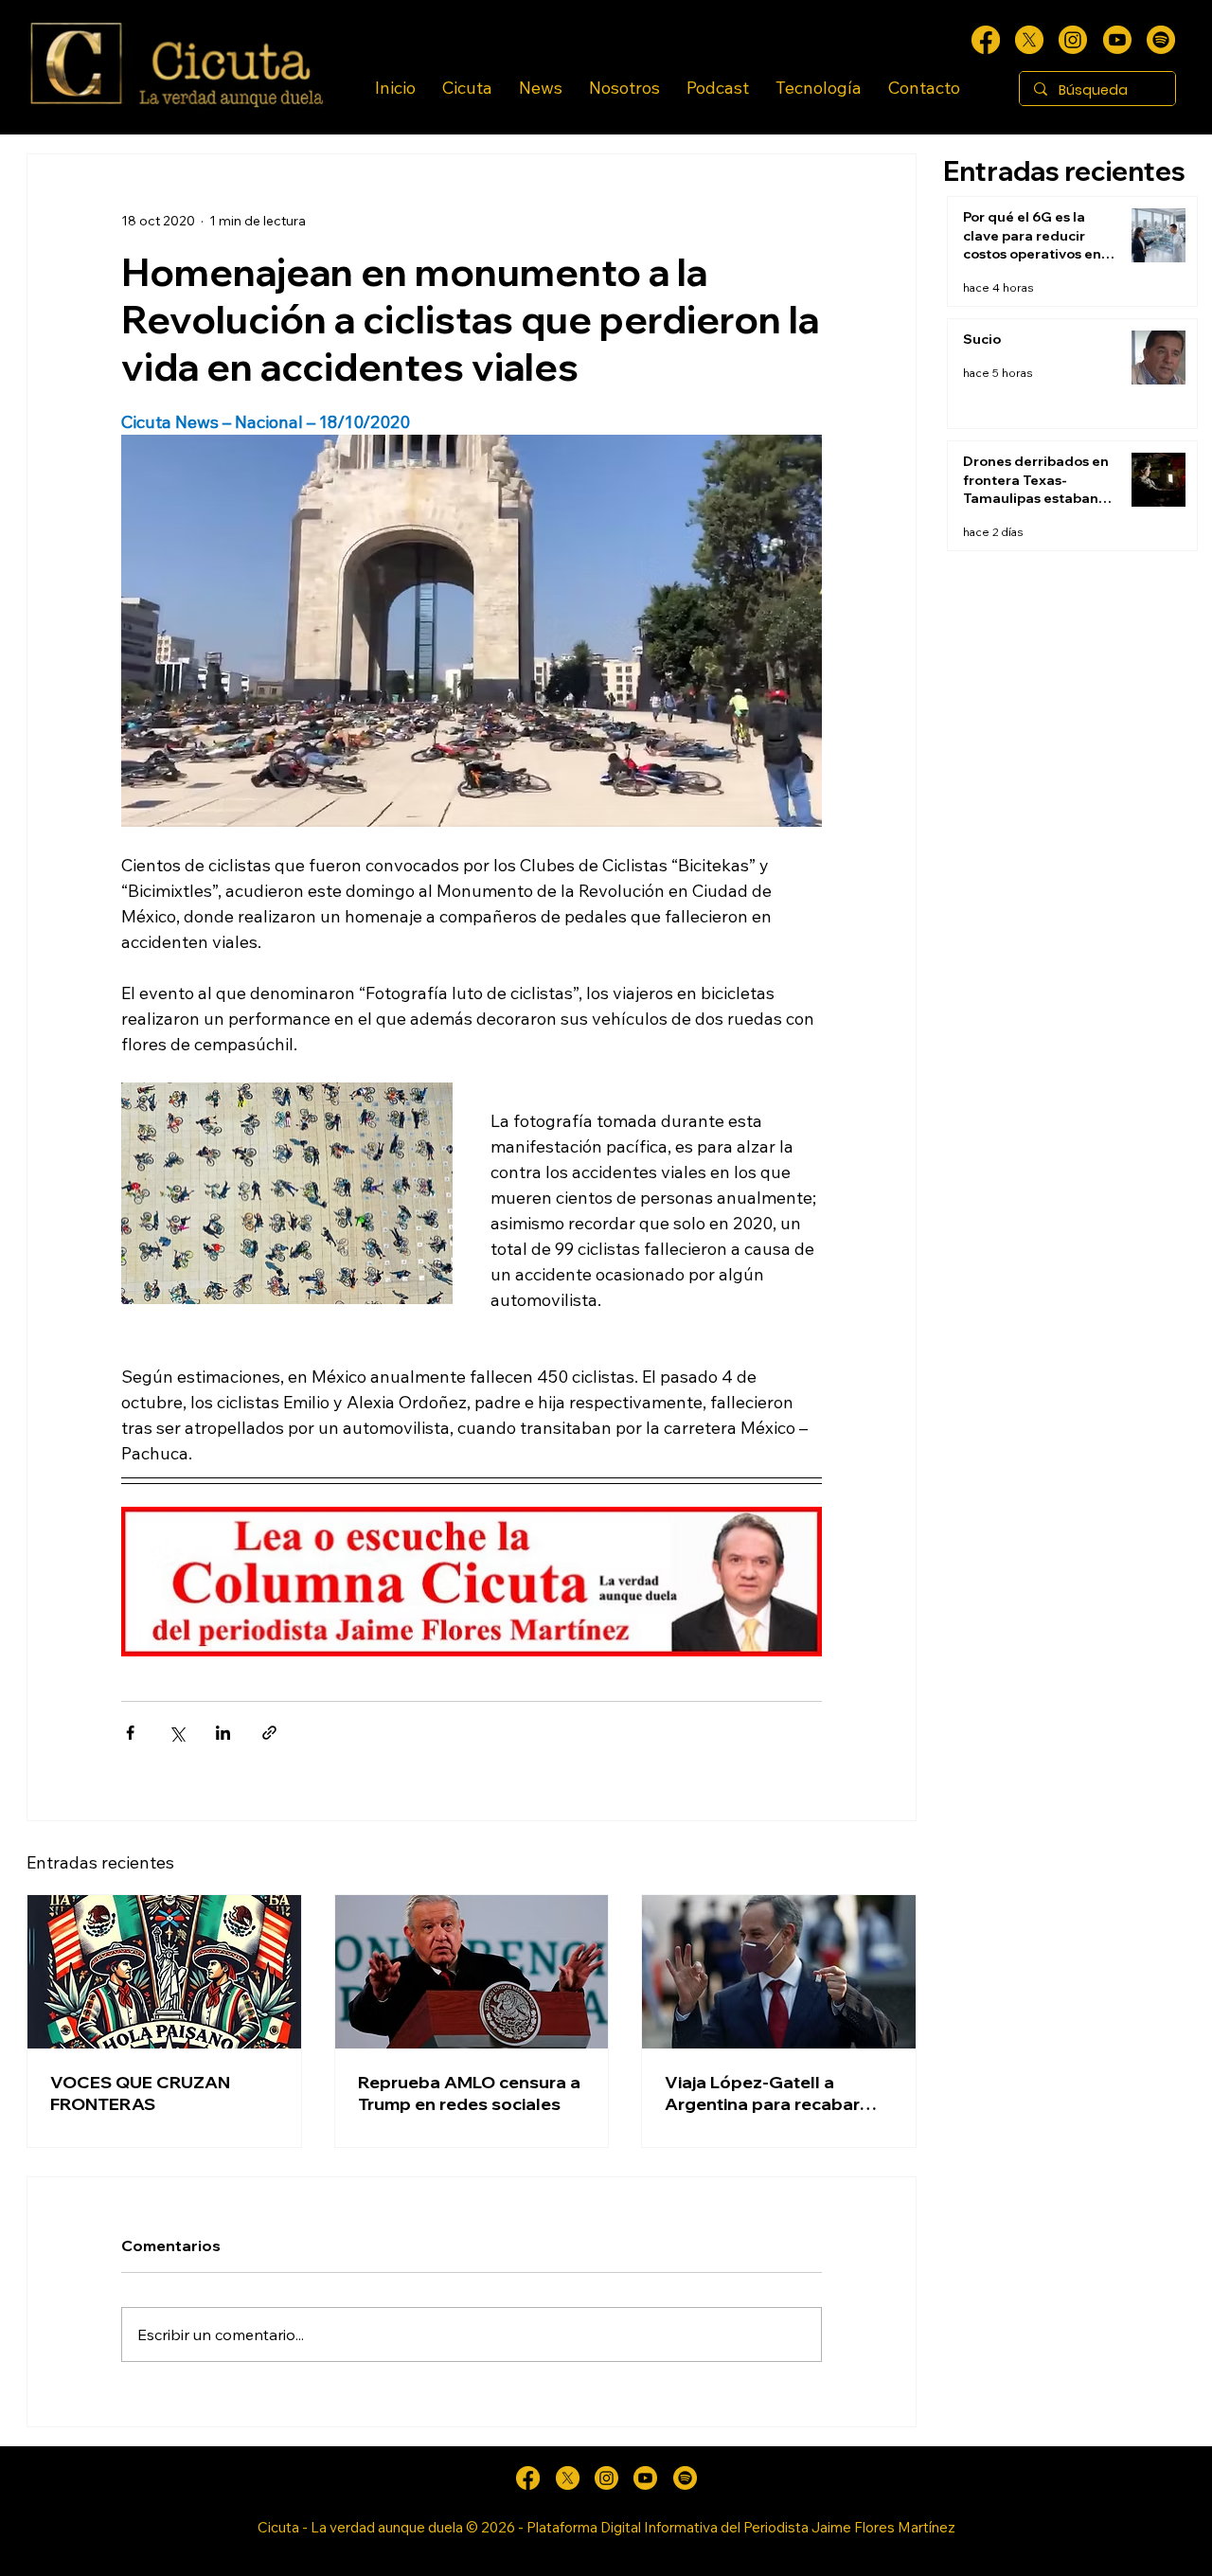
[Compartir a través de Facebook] (130, 1733)
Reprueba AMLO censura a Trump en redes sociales (469, 2093)
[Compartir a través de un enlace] (269, 1733)
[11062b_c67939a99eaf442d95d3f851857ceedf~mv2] (1117, 40)
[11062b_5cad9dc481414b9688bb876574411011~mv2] (1161, 40)
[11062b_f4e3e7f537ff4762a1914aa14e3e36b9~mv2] (986, 40)
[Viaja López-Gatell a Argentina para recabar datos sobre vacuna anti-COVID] (779, 1972)
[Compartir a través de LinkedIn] (223, 1733)
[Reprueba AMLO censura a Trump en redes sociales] (472, 1972)
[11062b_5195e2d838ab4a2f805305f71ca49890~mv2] (1029, 40)
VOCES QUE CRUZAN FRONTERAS (140, 2093)
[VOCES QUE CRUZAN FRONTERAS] (164, 1972)
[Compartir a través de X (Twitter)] (177, 1733)
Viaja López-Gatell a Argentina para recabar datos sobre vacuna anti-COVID (769, 2093)
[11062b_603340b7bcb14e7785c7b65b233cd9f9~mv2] (1073, 40)
